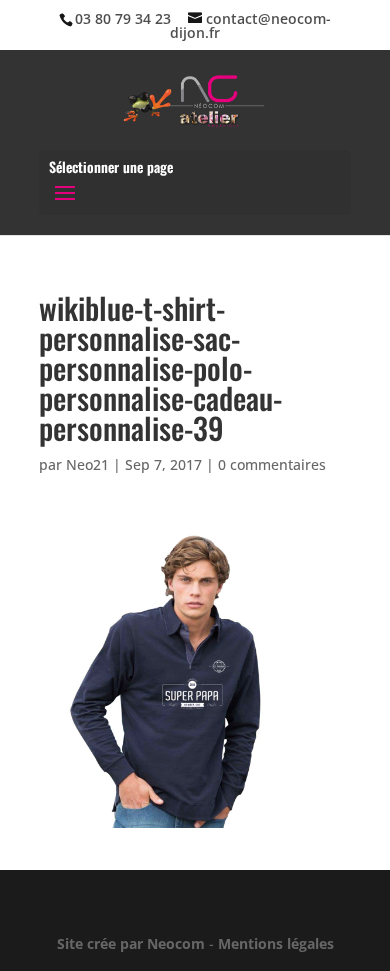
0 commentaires (272, 464)
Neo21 (87, 464)
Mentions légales (276, 943)
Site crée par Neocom (131, 943)
